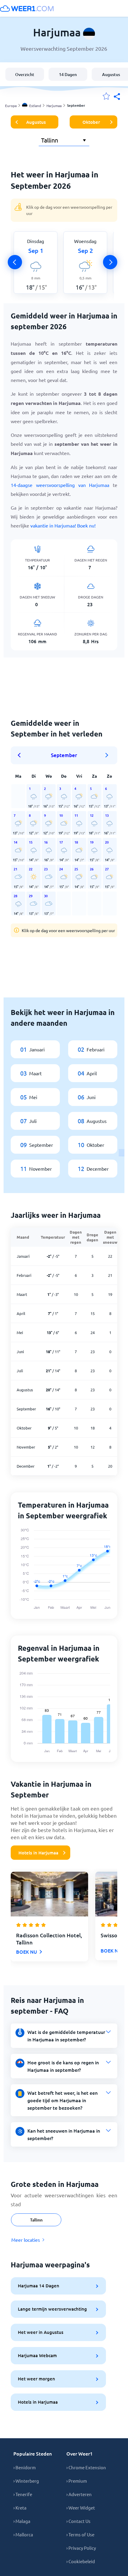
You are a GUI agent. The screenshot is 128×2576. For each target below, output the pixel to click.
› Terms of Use (80, 2534)
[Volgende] (110, 262)
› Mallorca (23, 2534)
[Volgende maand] (107, 755)
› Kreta (20, 2508)
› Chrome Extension (86, 2467)
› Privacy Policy (81, 2548)
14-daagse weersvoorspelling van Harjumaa (60, 485)
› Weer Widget (81, 2508)
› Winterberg (26, 2481)
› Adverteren (79, 2494)
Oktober (91, 122)
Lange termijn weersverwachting (52, 2309)
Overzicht (25, 74)
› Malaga (22, 2521)
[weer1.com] (27, 8)
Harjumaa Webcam (37, 2355)
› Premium (77, 2481)
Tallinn (36, 2220)
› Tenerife (23, 2494)
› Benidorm (25, 2467)
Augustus (36, 122)
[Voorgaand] (15, 262)
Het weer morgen (36, 2379)
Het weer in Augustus (41, 2332)
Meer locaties (26, 2240)
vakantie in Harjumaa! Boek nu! (63, 525)
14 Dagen (68, 74)
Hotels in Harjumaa (38, 1853)
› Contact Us (78, 2521)
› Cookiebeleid (81, 2561)
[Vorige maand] (21, 755)
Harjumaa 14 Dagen (39, 2286)
